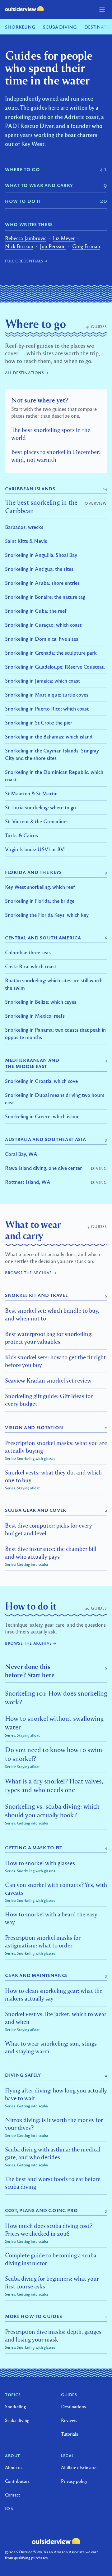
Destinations (73, 2406)
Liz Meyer (64, 238)
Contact (12, 2495)
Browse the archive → (31, 1273)
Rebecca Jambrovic (26, 238)
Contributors (17, 2481)
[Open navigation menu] (102, 10)
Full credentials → (26, 261)
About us (14, 2467)
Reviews (69, 2420)
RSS (9, 2508)
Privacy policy (74, 2481)
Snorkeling (20, 27)
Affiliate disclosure (79, 2467)
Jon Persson (53, 246)
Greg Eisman (86, 246)
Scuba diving (60, 27)
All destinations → (27, 373)
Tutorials (70, 2434)
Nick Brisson (19, 246)
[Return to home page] (24, 9)
